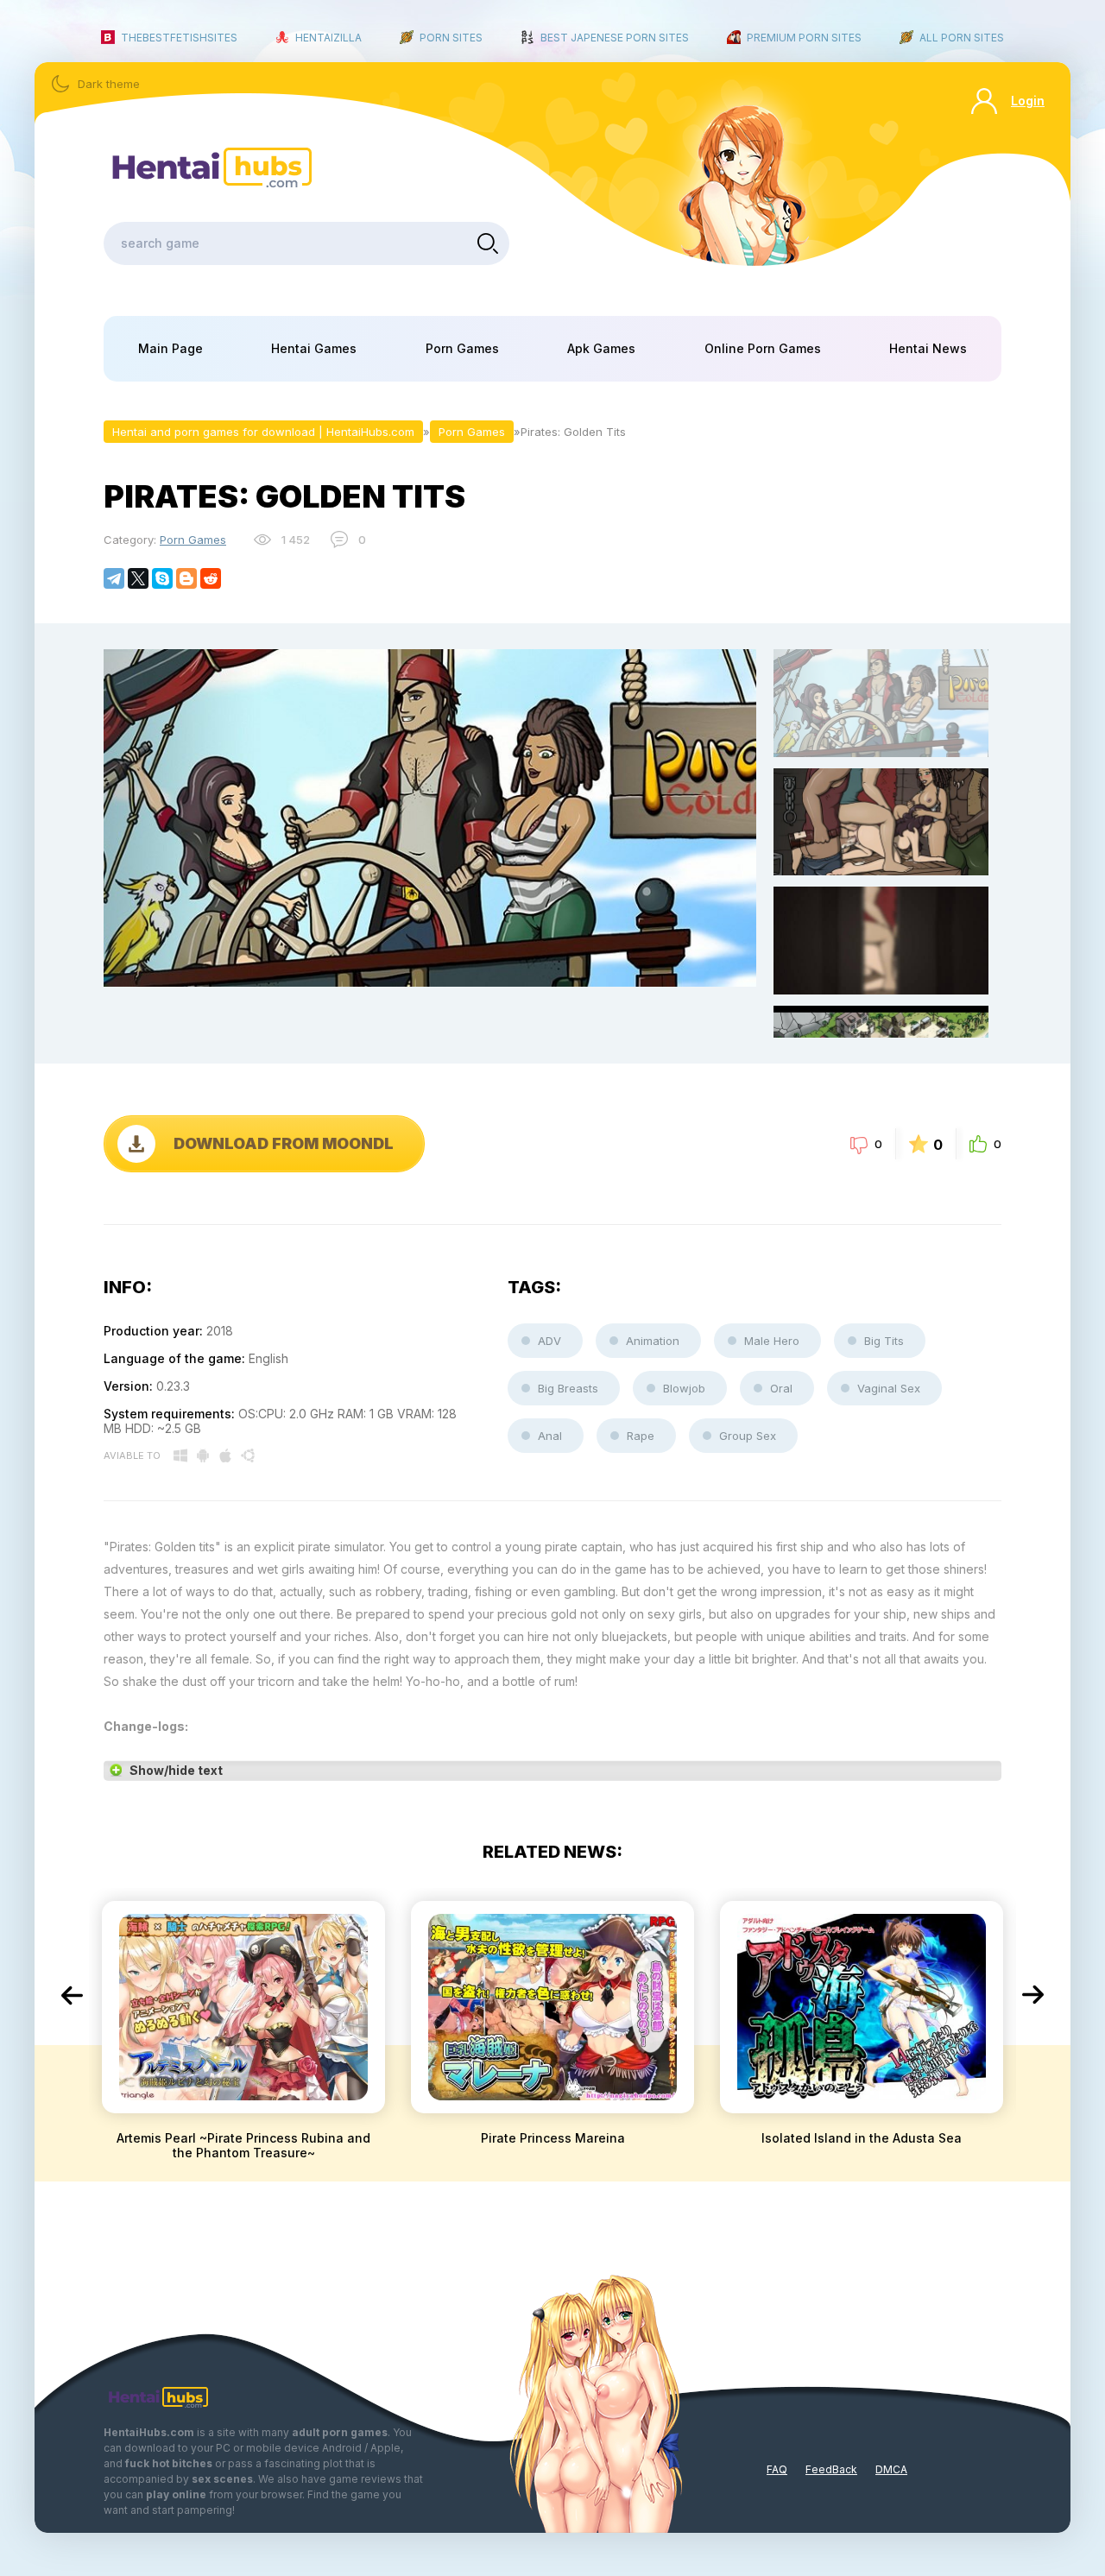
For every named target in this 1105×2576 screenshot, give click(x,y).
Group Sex (748, 1436)
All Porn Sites (962, 38)
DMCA (891, 2469)
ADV (549, 1341)
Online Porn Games (763, 348)
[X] (138, 578)
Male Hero (772, 1341)
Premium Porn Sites (804, 38)
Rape (641, 1436)
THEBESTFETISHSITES (179, 38)
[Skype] (162, 578)
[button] (72, 1995)
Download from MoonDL (284, 1143)
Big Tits (884, 1341)
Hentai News (928, 348)
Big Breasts (568, 1388)
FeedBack (831, 2469)
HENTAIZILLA (328, 38)
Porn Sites (451, 38)
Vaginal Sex (889, 1388)
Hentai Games (314, 348)
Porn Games (462, 348)
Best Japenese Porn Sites (615, 38)
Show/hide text (176, 1770)
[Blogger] (186, 578)
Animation (653, 1341)
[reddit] (211, 578)
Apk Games (601, 348)
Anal (550, 1436)
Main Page (170, 348)
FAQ (777, 2469)
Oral (781, 1388)
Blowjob (684, 1388)
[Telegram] (114, 578)
